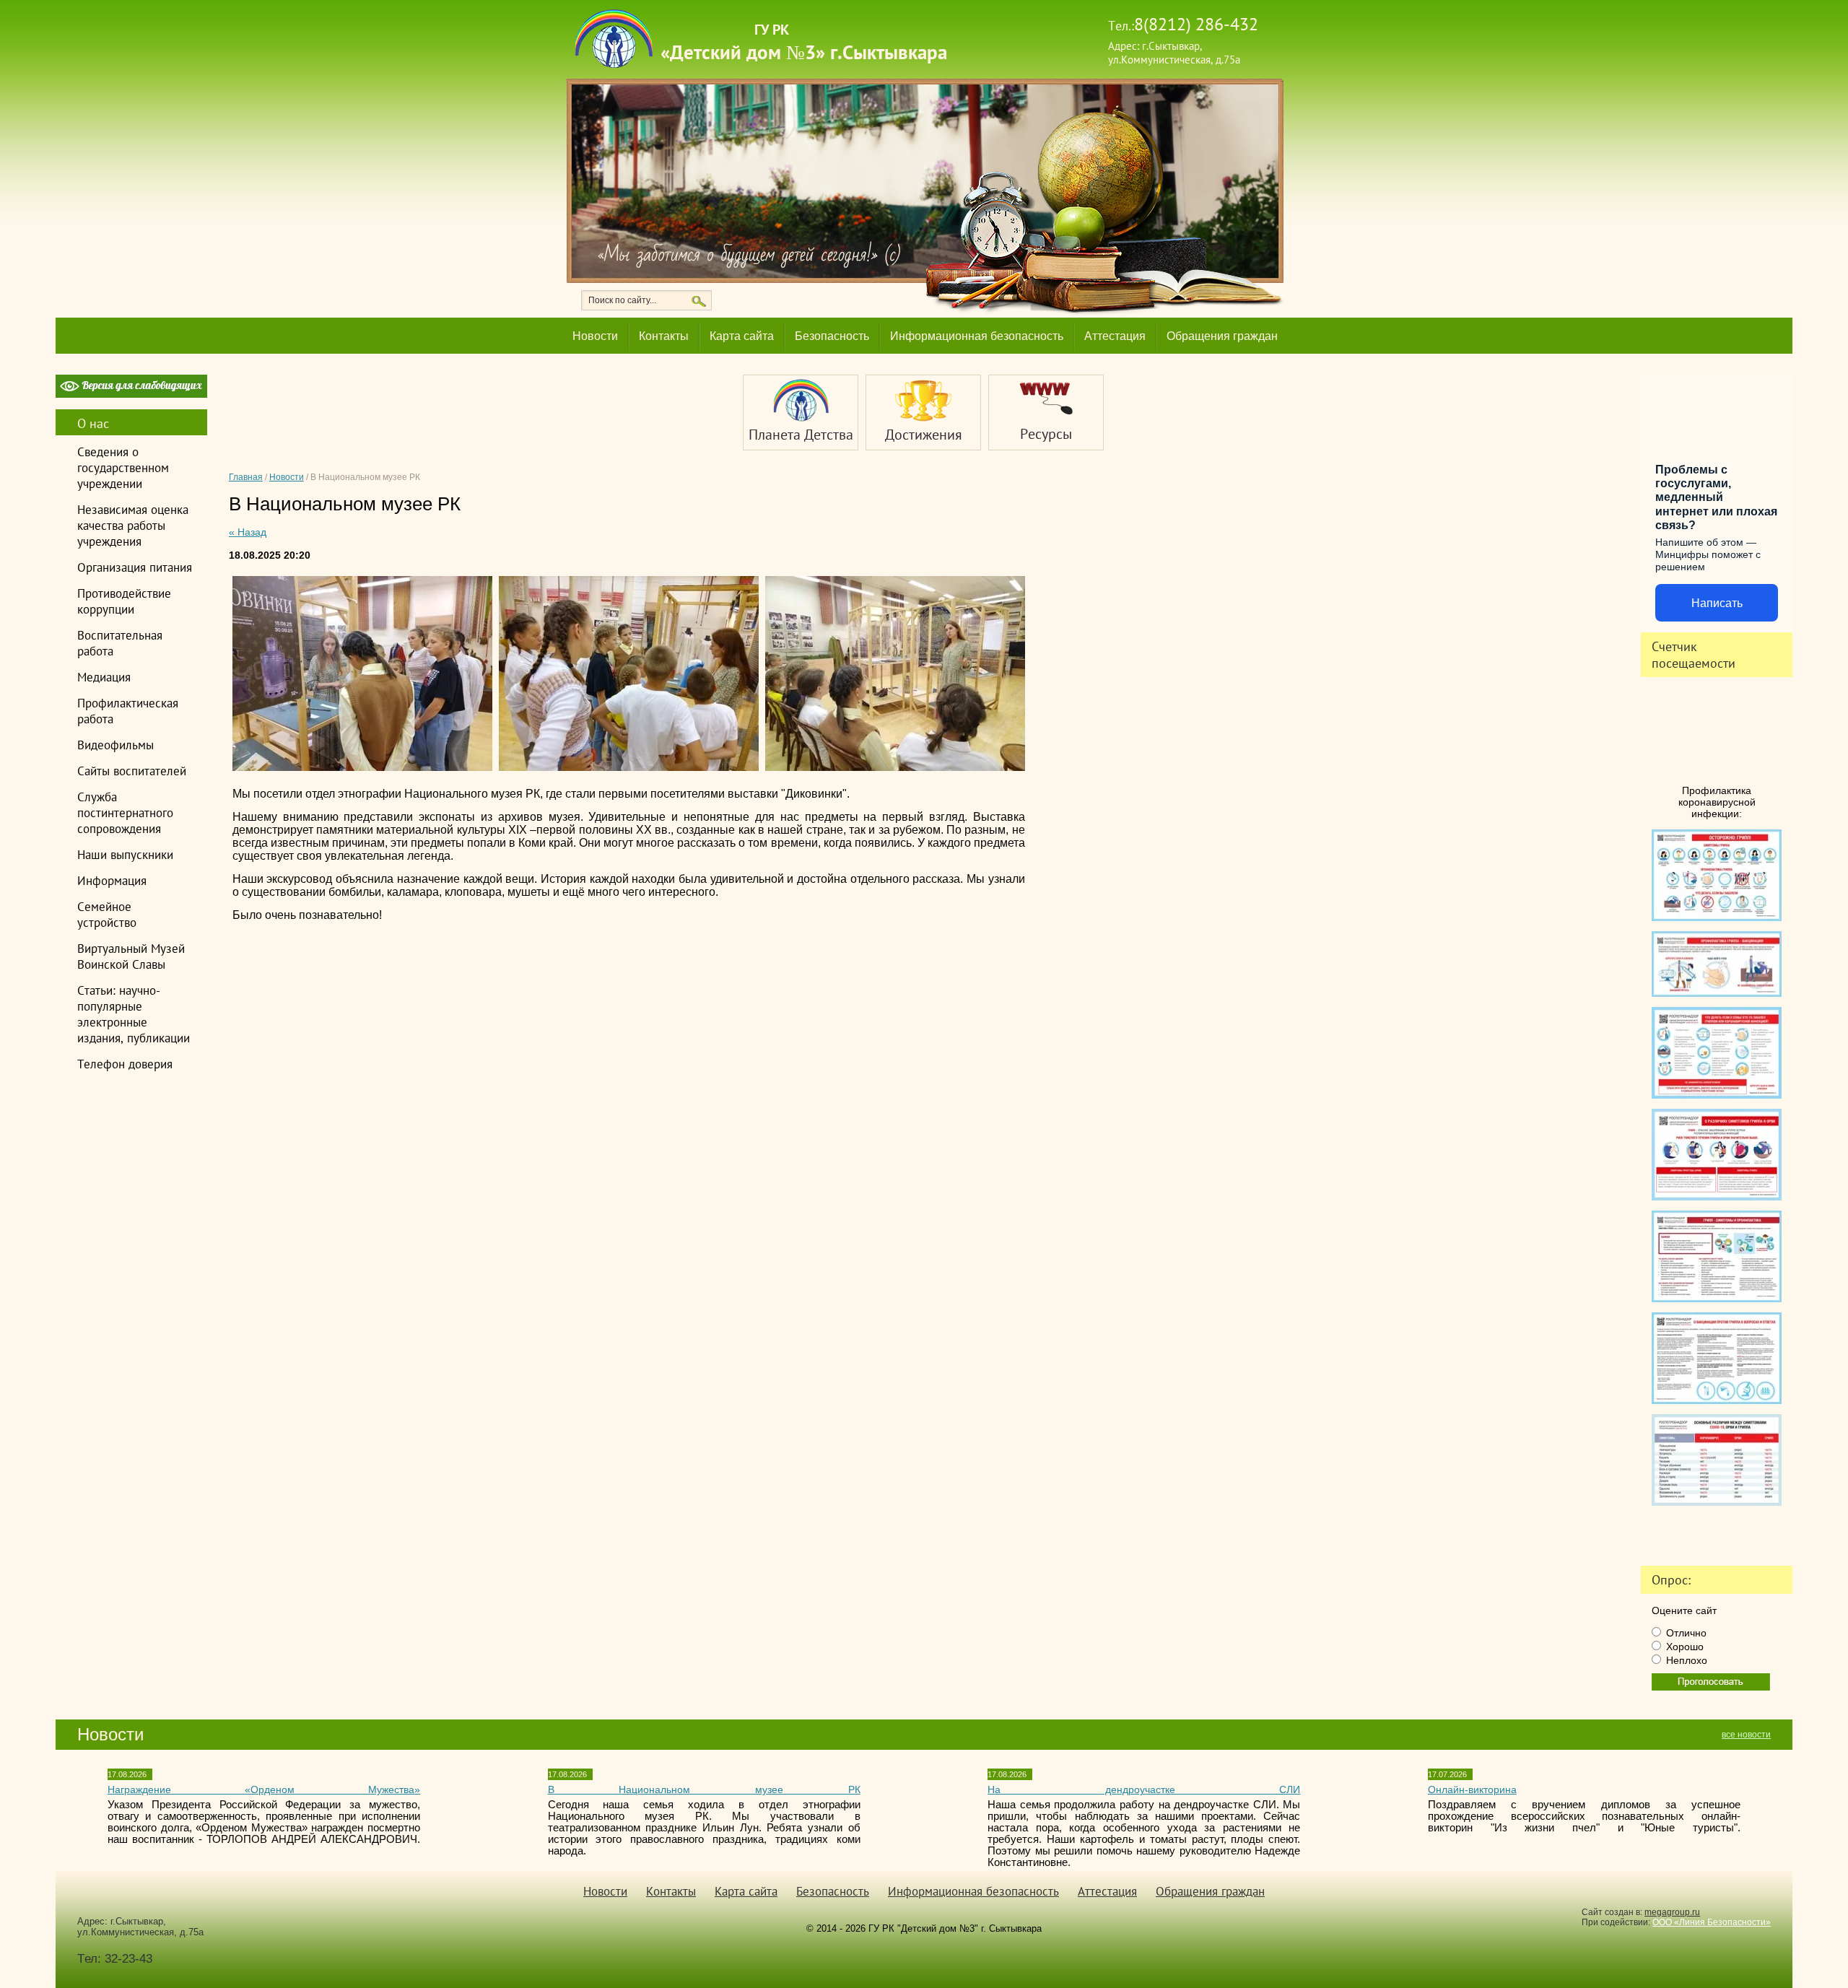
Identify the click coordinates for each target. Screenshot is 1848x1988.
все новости (1746, 1735)
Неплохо (1685, 1660)
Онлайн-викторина (1472, 1789)
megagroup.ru (1672, 1912)
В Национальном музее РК (704, 1789)
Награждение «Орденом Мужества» (264, 1789)
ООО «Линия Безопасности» (1712, 1922)
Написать (1717, 603)
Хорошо (1683, 1647)
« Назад (248, 532)
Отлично (1685, 1633)
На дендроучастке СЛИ (1144, 1789)
